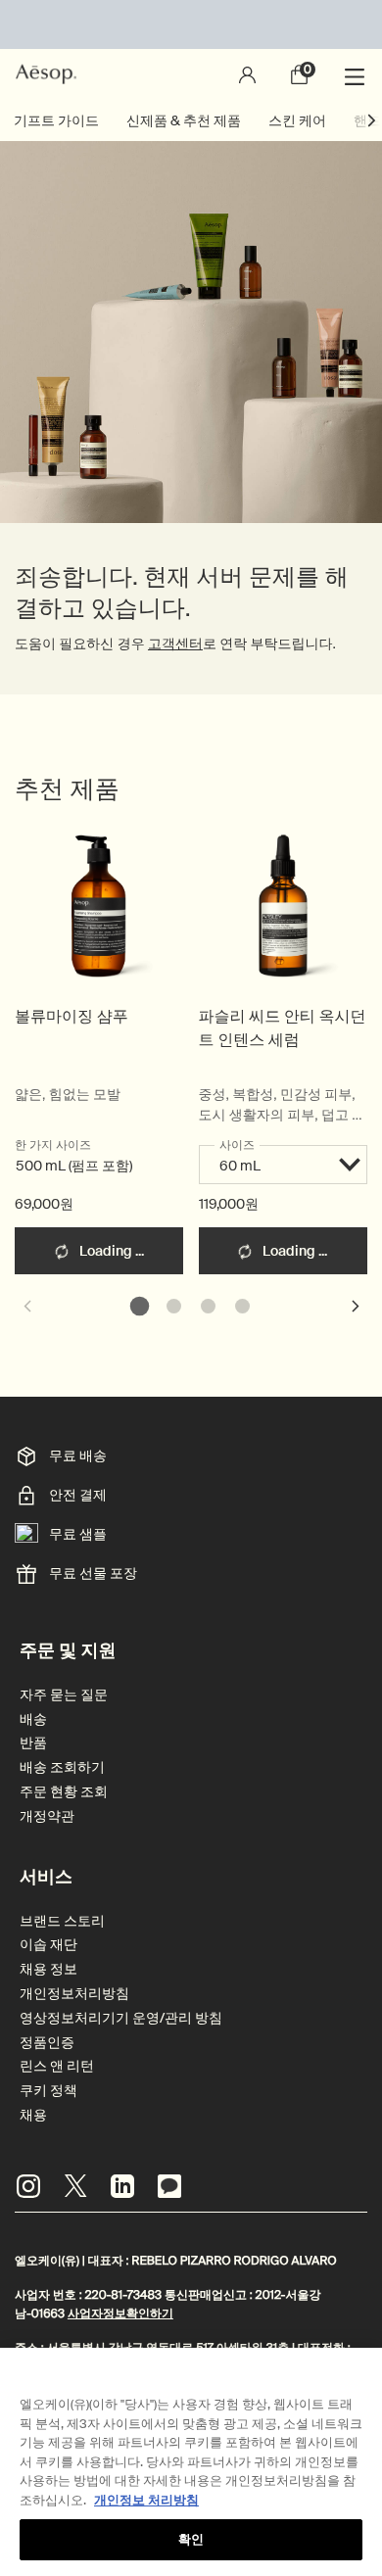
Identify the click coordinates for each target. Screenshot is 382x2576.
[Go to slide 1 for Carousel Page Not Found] (140, 1306)
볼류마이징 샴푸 (72, 1016)
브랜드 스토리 (62, 1921)
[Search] (194, 74)
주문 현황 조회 (64, 1792)
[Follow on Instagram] (28, 2186)
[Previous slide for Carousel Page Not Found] (26, 1306)
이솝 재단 (48, 1945)
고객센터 (175, 644)
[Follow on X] (75, 2186)
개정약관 (47, 1816)
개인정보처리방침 (74, 1994)
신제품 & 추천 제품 (184, 120)
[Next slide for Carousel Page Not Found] (356, 1306)
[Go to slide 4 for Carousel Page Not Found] (242, 1306)
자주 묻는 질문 (64, 1695)
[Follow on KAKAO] (169, 2186)
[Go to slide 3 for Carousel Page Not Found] (208, 1306)
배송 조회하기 (62, 1767)
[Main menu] (358, 74)
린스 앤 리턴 (57, 2066)
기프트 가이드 (56, 120)
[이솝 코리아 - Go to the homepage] (46, 74)
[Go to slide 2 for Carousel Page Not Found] (174, 1306)
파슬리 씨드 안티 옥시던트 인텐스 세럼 (283, 1028)
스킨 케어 (297, 120)
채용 (33, 2115)
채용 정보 (48, 1969)
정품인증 (47, 2043)
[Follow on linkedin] (122, 2186)
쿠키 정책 (48, 2091)
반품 (33, 1743)
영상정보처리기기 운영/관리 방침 (121, 2018)
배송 (33, 1719)
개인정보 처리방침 (146, 2500)
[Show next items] (372, 120)
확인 (191, 2539)
